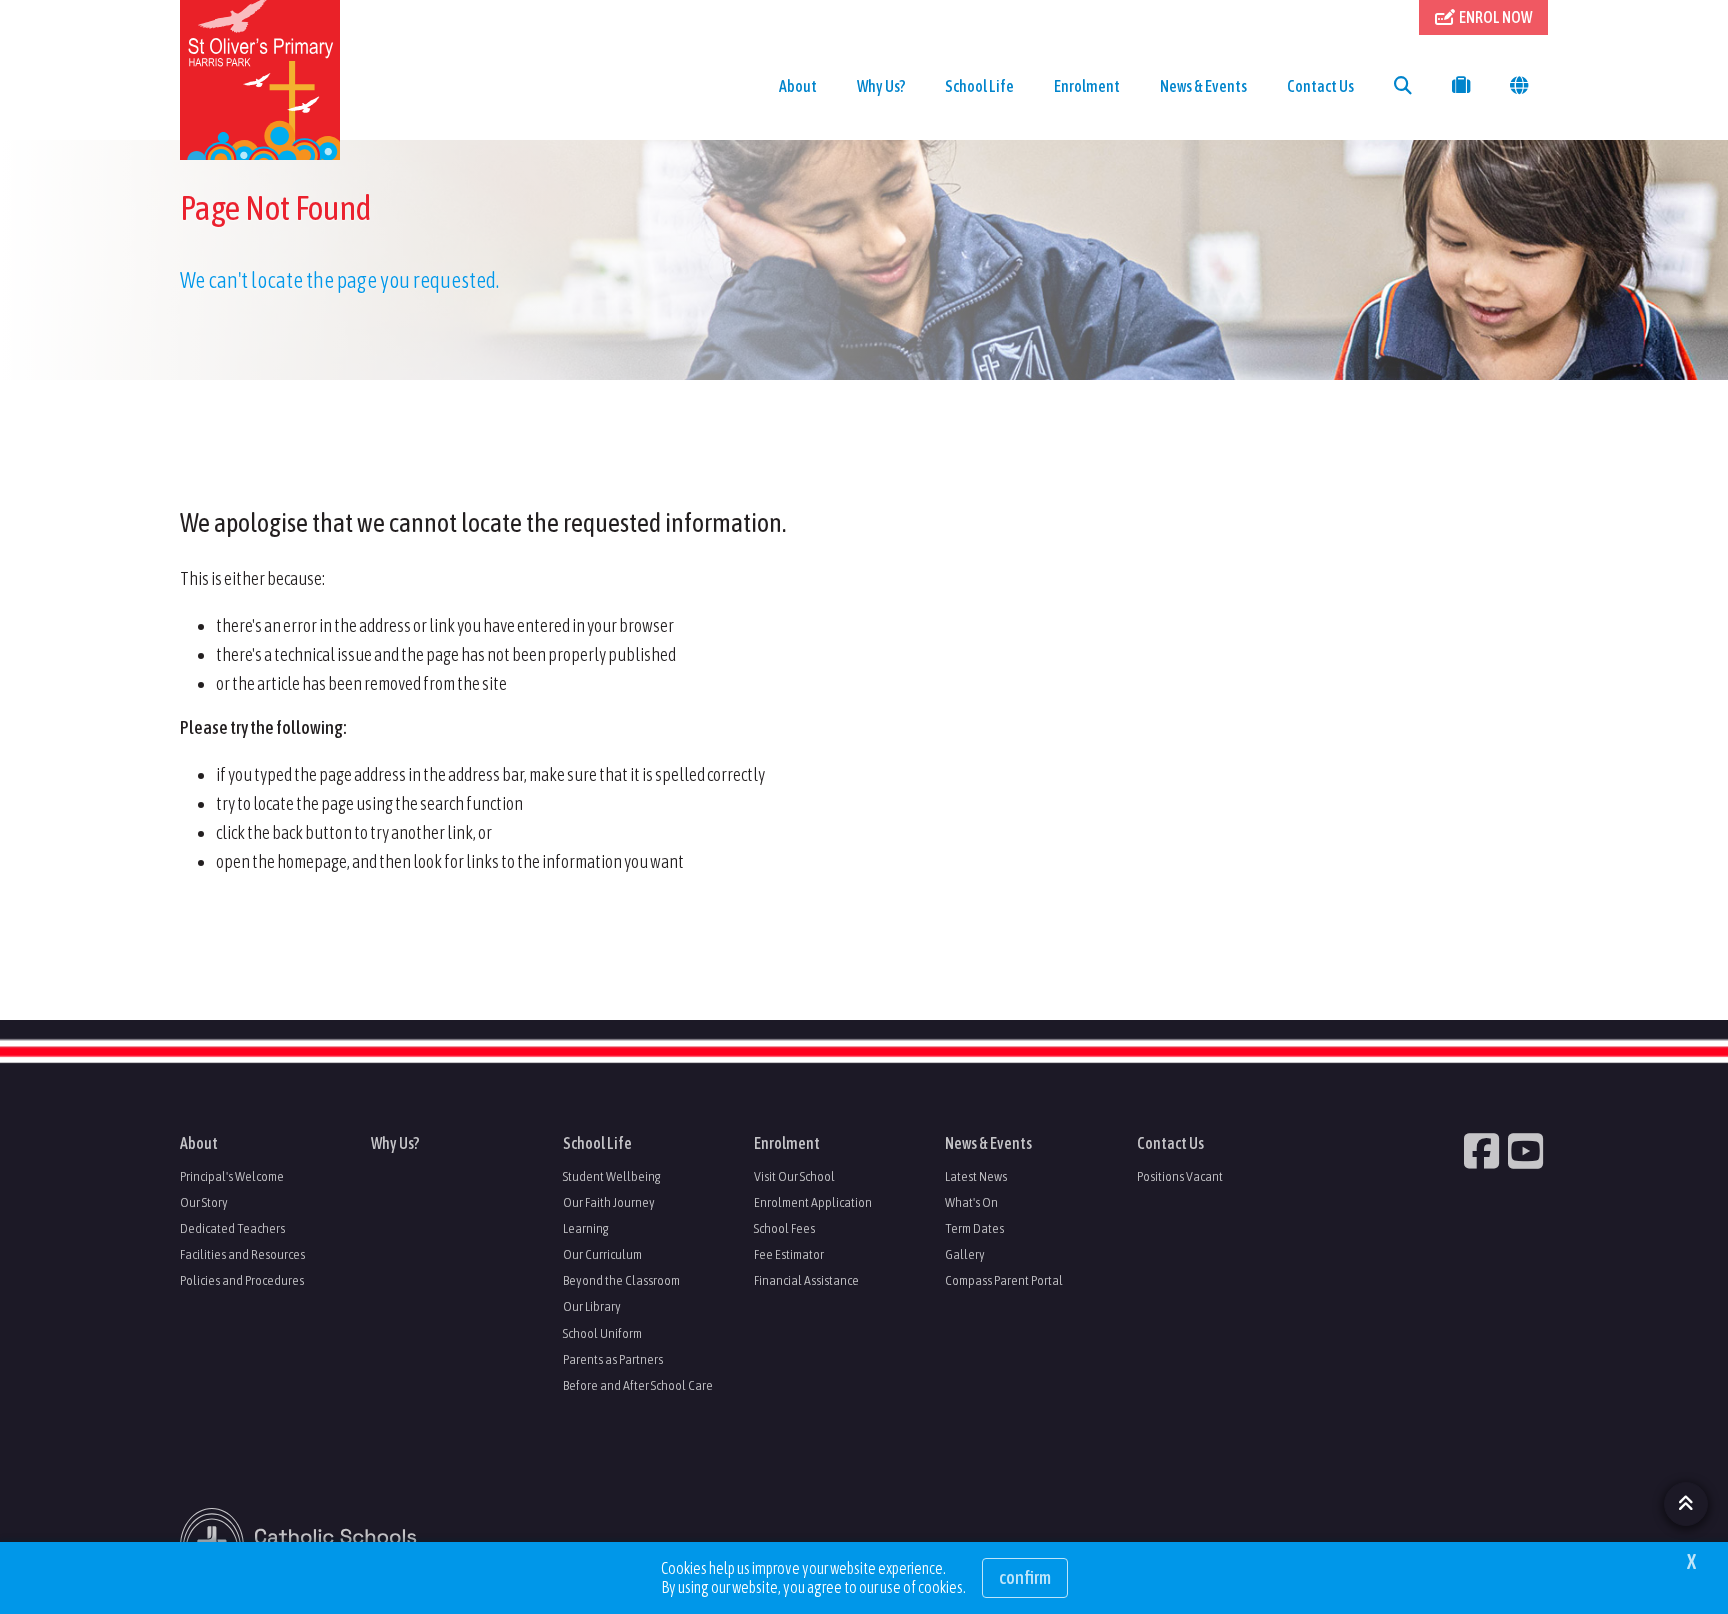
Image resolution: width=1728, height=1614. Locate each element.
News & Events (1203, 86)
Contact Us (1320, 86)
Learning (586, 1228)
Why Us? (881, 86)
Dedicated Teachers (232, 1228)
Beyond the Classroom (621, 1280)
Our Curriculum (602, 1254)
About (798, 86)
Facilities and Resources (242, 1254)
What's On (971, 1202)
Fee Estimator (789, 1254)
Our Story (204, 1202)
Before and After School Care (638, 1385)
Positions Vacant (1180, 1176)
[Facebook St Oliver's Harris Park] (1484, 1151)
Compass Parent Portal (1004, 1280)
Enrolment (1087, 86)
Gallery (965, 1254)
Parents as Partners (613, 1359)
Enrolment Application (813, 1202)
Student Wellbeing (612, 1176)
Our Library (592, 1306)
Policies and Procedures (242, 1280)
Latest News (976, 1176)
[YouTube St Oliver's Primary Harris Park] (1528, 1151)
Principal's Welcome (232, 1176)
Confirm (1025, 1577)
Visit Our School (794, 1176)
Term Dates (974, 1228)
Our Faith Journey (609, 1202)
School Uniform (602, 1333)
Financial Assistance (806, 1280)
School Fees (784, 1228)
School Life (979, 86)
